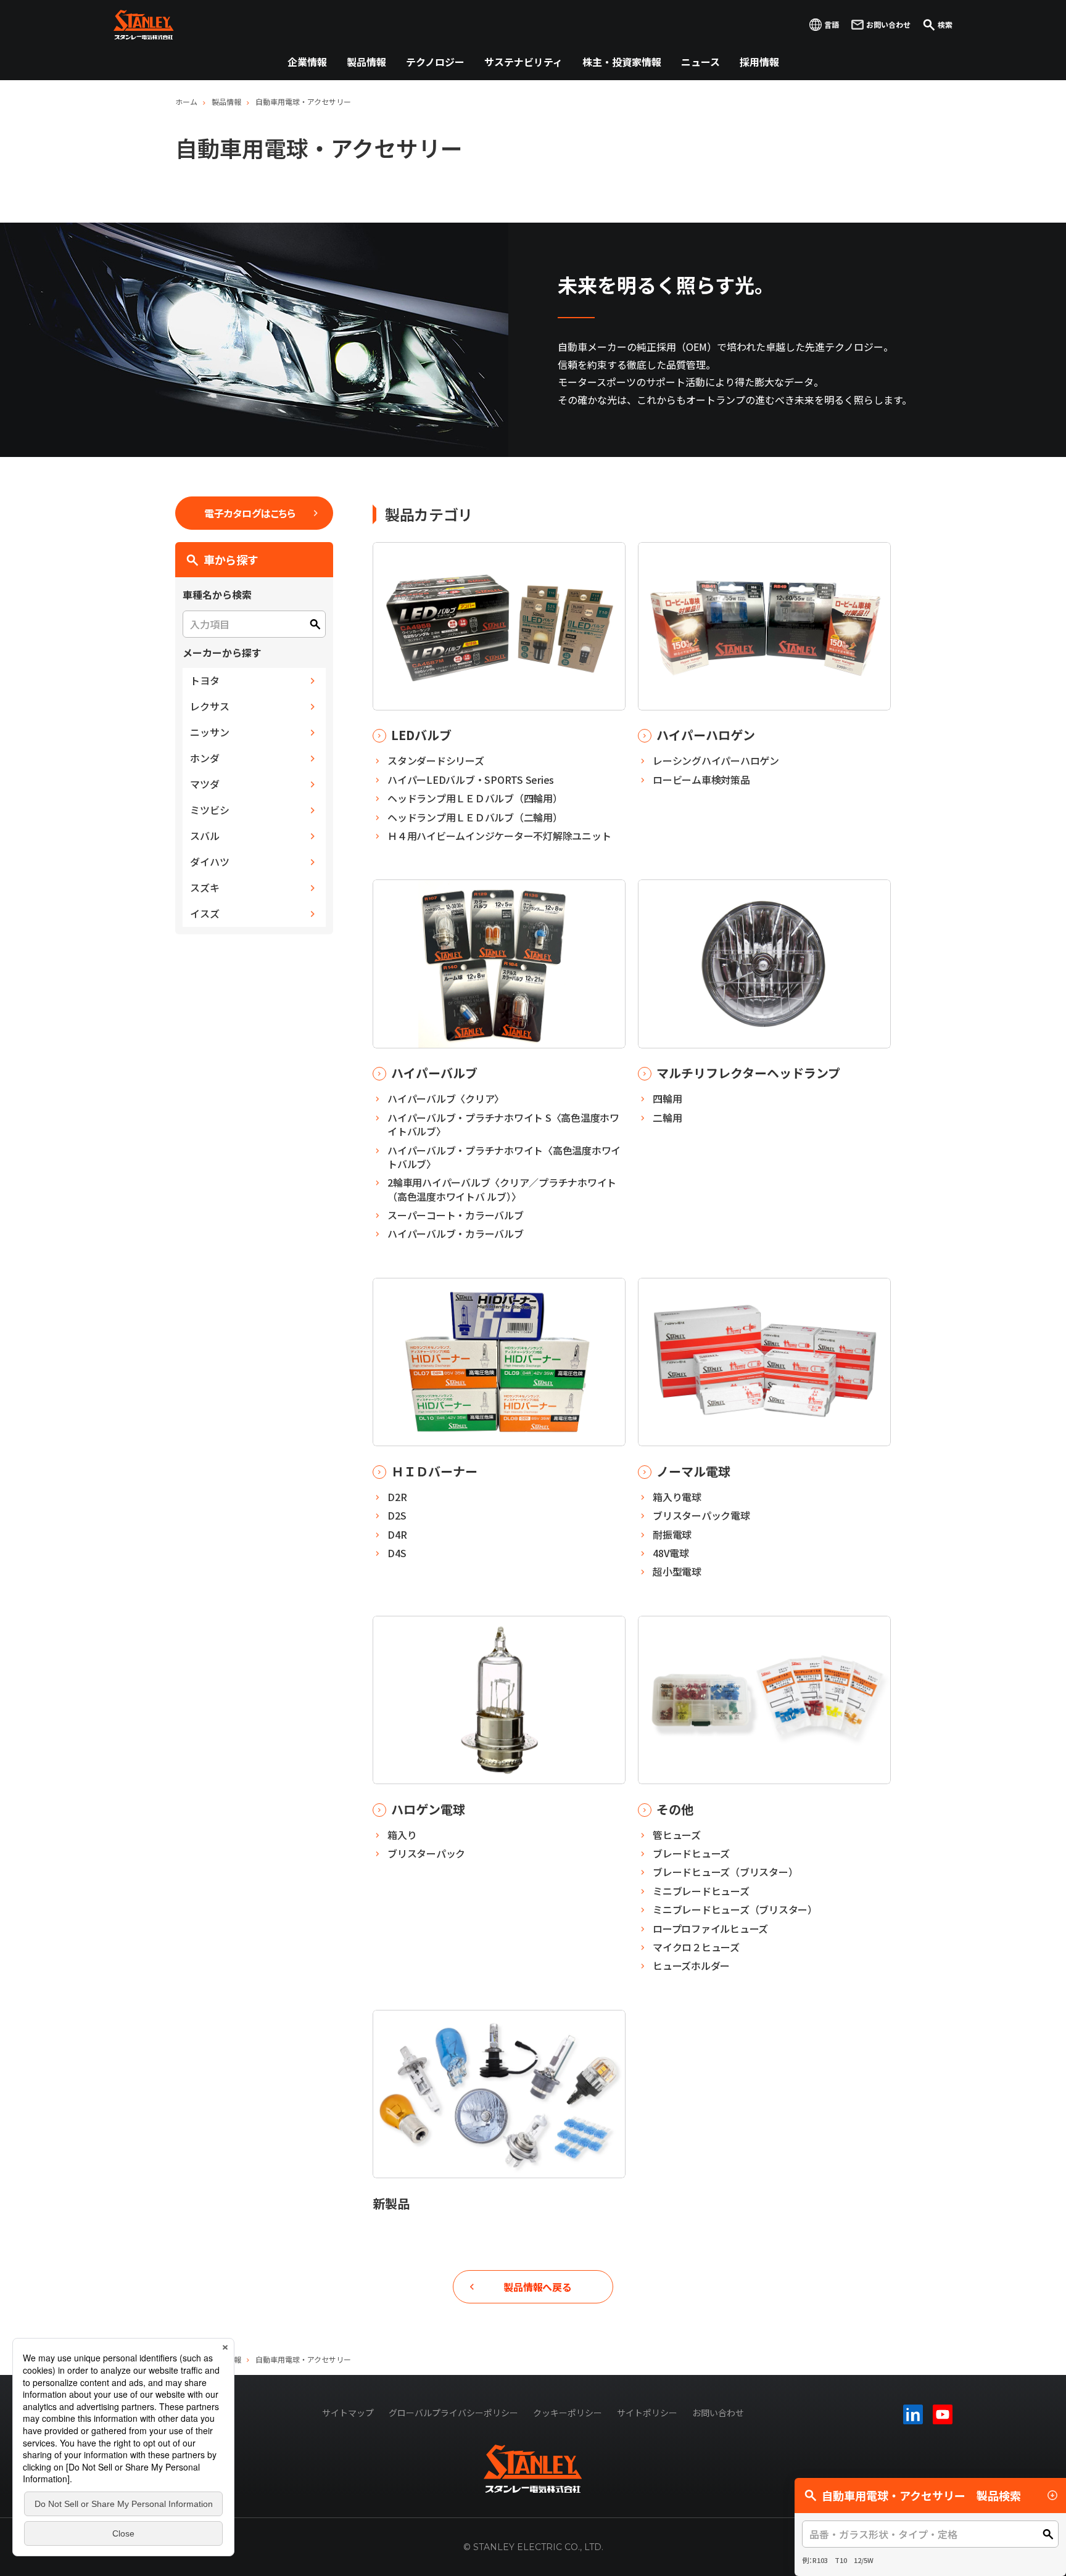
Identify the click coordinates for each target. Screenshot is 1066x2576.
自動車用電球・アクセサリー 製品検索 (921, 2495)
